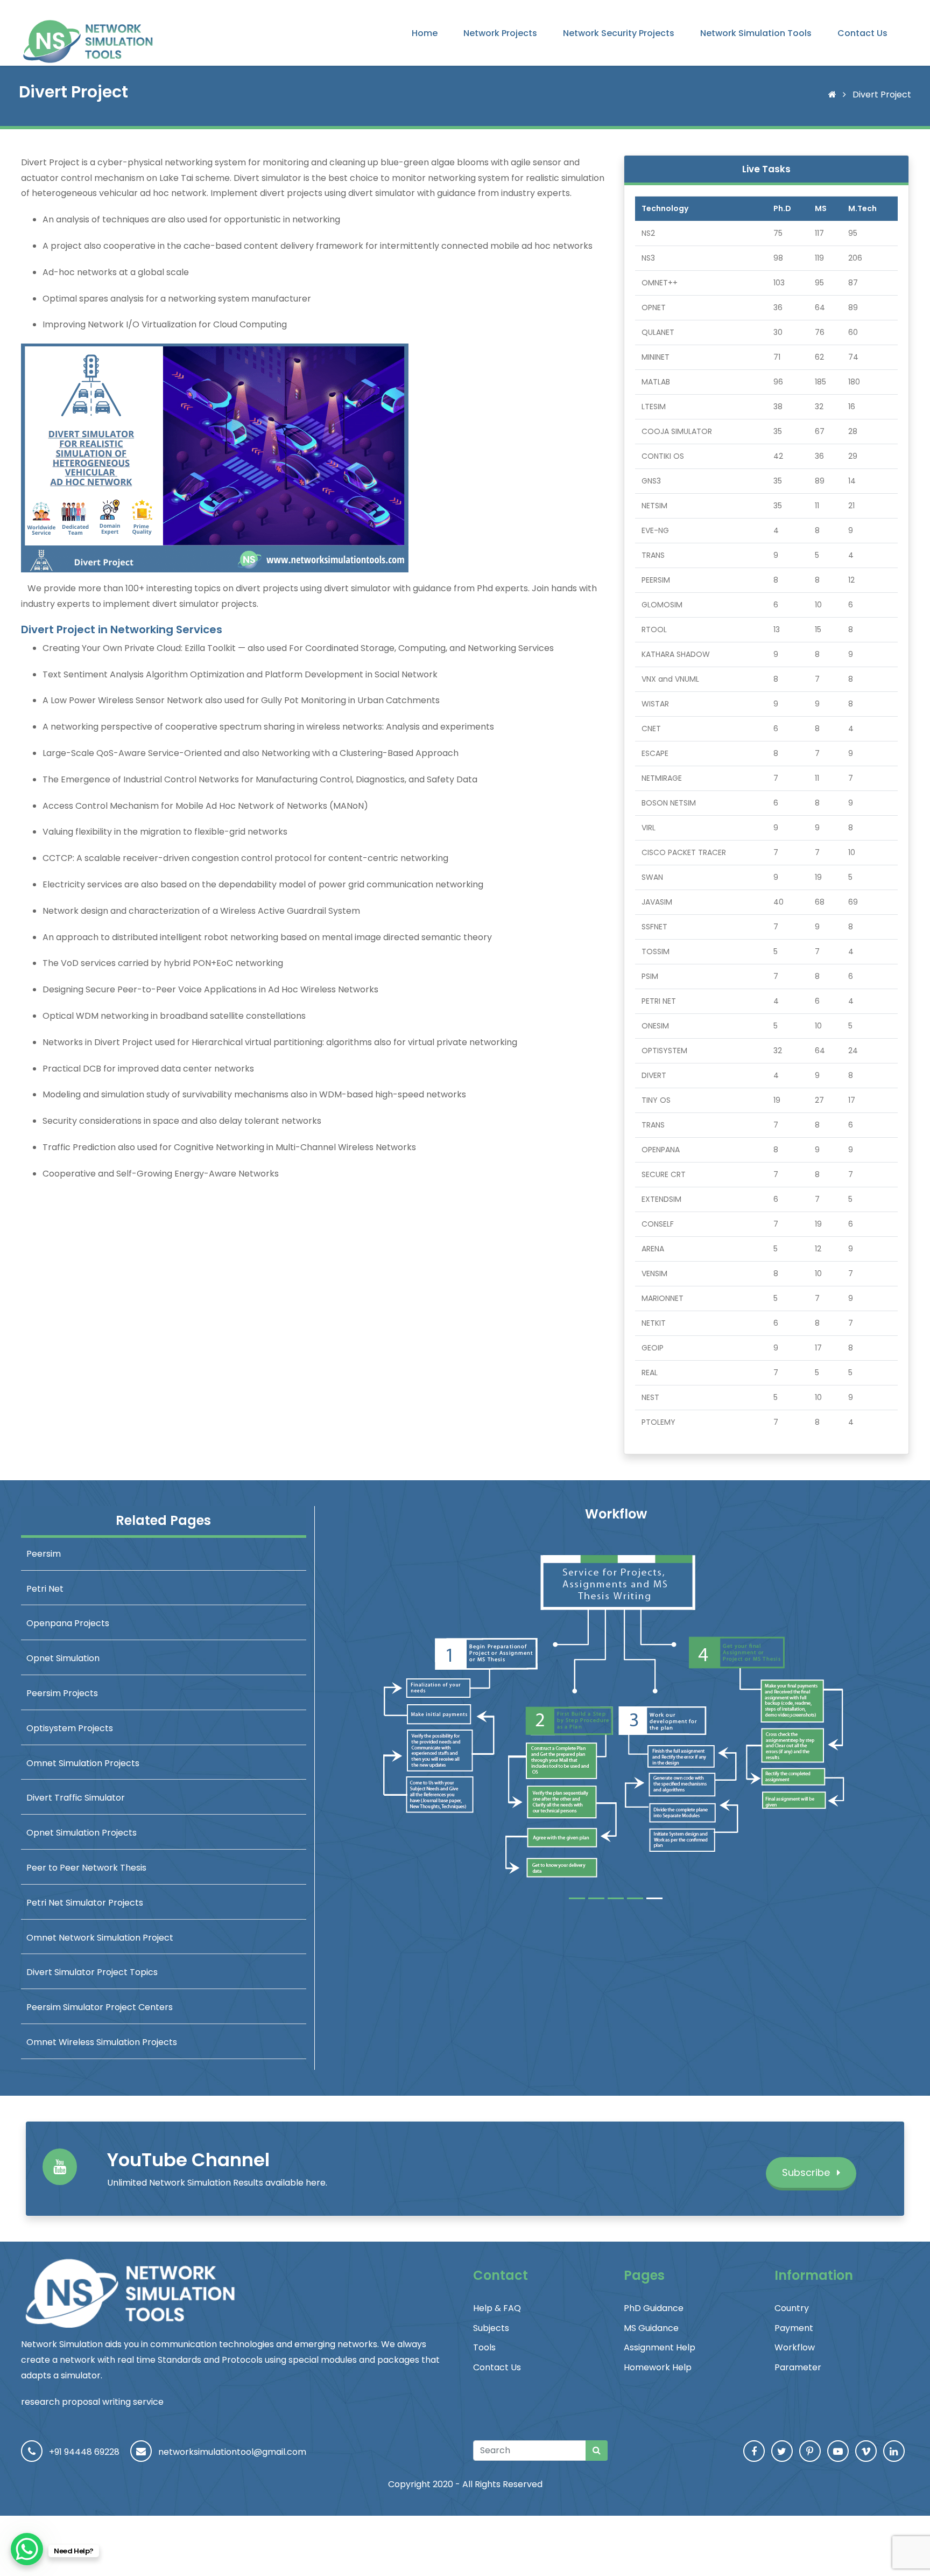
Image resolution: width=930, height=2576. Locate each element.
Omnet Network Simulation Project (100, 1938)
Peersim (44, 1554)
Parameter (798, 2367)
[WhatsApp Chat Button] (27, 2549)
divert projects (291, 193)
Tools (484, 2347)
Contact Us (862, 33)
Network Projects (500, 33)
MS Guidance (651, 2328)
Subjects (491, 2328)
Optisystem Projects (70, 1728)
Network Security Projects (619, 33)
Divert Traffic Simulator (76, 1798)
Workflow (795, 2347)
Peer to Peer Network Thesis (86, 1868)
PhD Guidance (654, 2308)
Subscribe (807, 2172)
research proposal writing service (92, 2402)
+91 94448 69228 (84, 2452)
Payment (794, 2328)
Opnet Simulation (63, 1658)
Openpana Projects (68, 1623)
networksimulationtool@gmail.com (232, 2452)
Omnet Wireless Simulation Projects (102, 2042)
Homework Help (658, 2367)
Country (792, 2308)
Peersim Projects (62, 1693)
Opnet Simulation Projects (82, 1833)
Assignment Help (660, 2347)
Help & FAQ (497, 2308)
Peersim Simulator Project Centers (100, 2007)
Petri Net (45, 1589)
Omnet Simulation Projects (83, 1763)
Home (425, 33)
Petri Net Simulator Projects (85, 1903)
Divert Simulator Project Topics (92, 1972)
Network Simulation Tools (756, 33)
